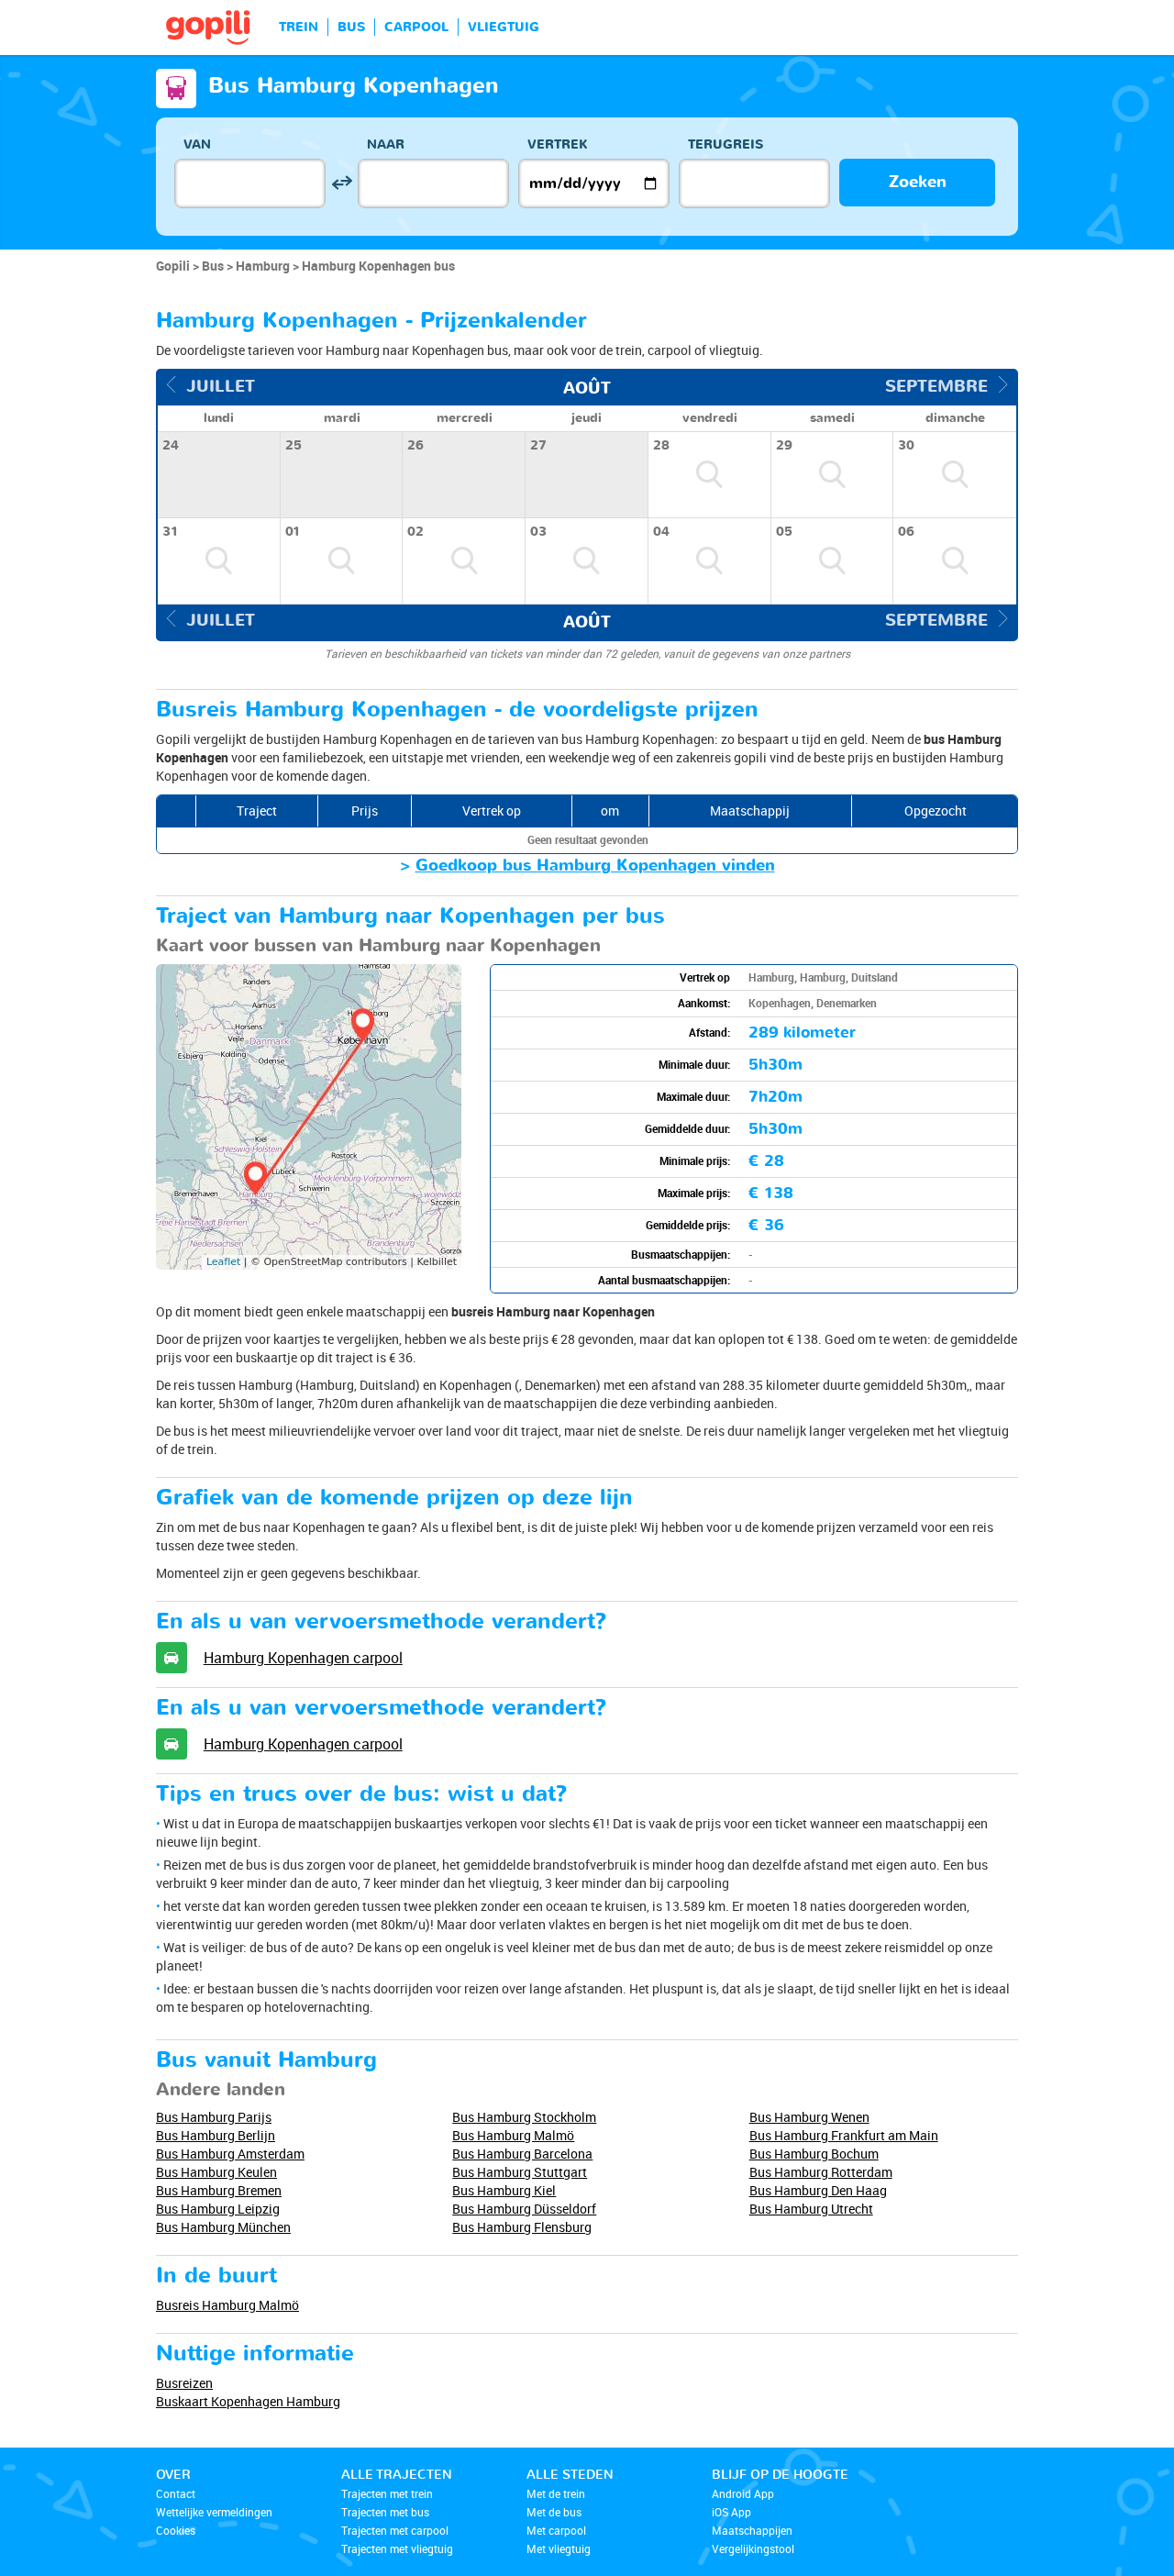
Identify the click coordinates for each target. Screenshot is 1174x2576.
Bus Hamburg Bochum (814, 2154)
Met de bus (554, 2512)
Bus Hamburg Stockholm (524, 2117)
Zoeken (918, 182)
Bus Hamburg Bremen (219, 2190)
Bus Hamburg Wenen (809, 2117)
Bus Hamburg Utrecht (811, 2209)
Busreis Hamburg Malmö (227, 2305)
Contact (176, 2493)
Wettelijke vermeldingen (214, 2512)
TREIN (299, 27)
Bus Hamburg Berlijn (216, 2135)
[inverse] (342, 183)
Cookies (176, 2530)
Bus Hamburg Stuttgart (520, 2172)
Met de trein (556, 2493)
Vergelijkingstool (753, 2548)
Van (197, 144)
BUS (351, 27)
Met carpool (556, 2530)
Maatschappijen (752, 2530)
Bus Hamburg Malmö (513, 2135)
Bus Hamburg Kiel (504, 2190)
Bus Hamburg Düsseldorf (524, 2209)
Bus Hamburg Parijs (214, 2117)
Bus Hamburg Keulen (216, 2172)
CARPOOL (416, 27)
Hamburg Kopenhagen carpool (303, 1658)
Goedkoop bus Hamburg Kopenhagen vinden (595, 866)
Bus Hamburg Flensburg (522, 2227)
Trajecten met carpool (395, 2530)
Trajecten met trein (387, 2493)
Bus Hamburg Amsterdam (230, 2154)
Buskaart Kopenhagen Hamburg (248, 2401)
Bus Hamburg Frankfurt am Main (844, 2135)
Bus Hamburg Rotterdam (821, 2172)
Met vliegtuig (559, 2548)
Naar (386, 144)
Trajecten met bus (385, 2512)
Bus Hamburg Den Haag (818, 2190)
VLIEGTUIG (504, 27)
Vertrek (558, 144)
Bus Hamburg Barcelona (522, 2154)
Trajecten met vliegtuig (397, 2548)
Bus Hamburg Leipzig (218, 2209)
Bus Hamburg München (223, 2227)
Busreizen (184, 2383)
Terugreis (725, 144)
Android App (743, 2493)
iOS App (731, 2512)
